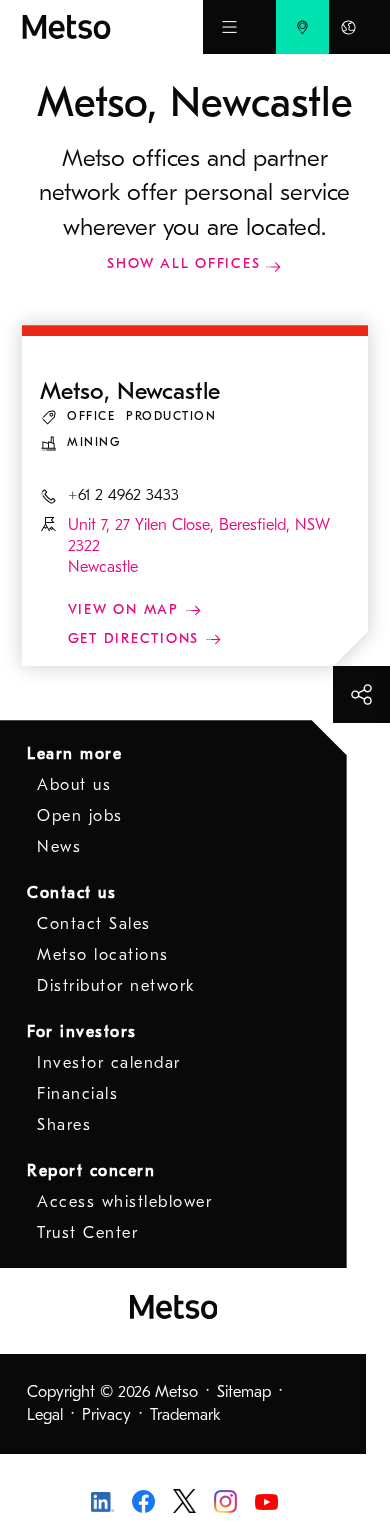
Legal (45, 1415)
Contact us (71, 893)
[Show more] (361, 694)
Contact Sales (94, 924)
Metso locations (103, 955)
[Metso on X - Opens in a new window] (184, 1500)
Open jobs (80, 816)
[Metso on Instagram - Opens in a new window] (225, 1500)
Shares (64, 1125)
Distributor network (116, 986)
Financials (77, 1094)
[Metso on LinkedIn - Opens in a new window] (102, 1501)
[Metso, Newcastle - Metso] (113, 27)
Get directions (136, 638)
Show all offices (183, 263)
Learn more (74, 754)
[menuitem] (302, 27)
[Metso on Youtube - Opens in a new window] (266, 1501)
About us (74, 785)
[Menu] (229, 27)
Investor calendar (109, 1063)
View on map (126, 609)
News (59, 847)
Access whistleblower (124, 1202)
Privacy (106, 1415)
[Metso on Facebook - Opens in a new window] (143, 1500)
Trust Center (87, 1233)
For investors (82, 1032)
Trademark (185, 1415)
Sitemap (244, 1392)
